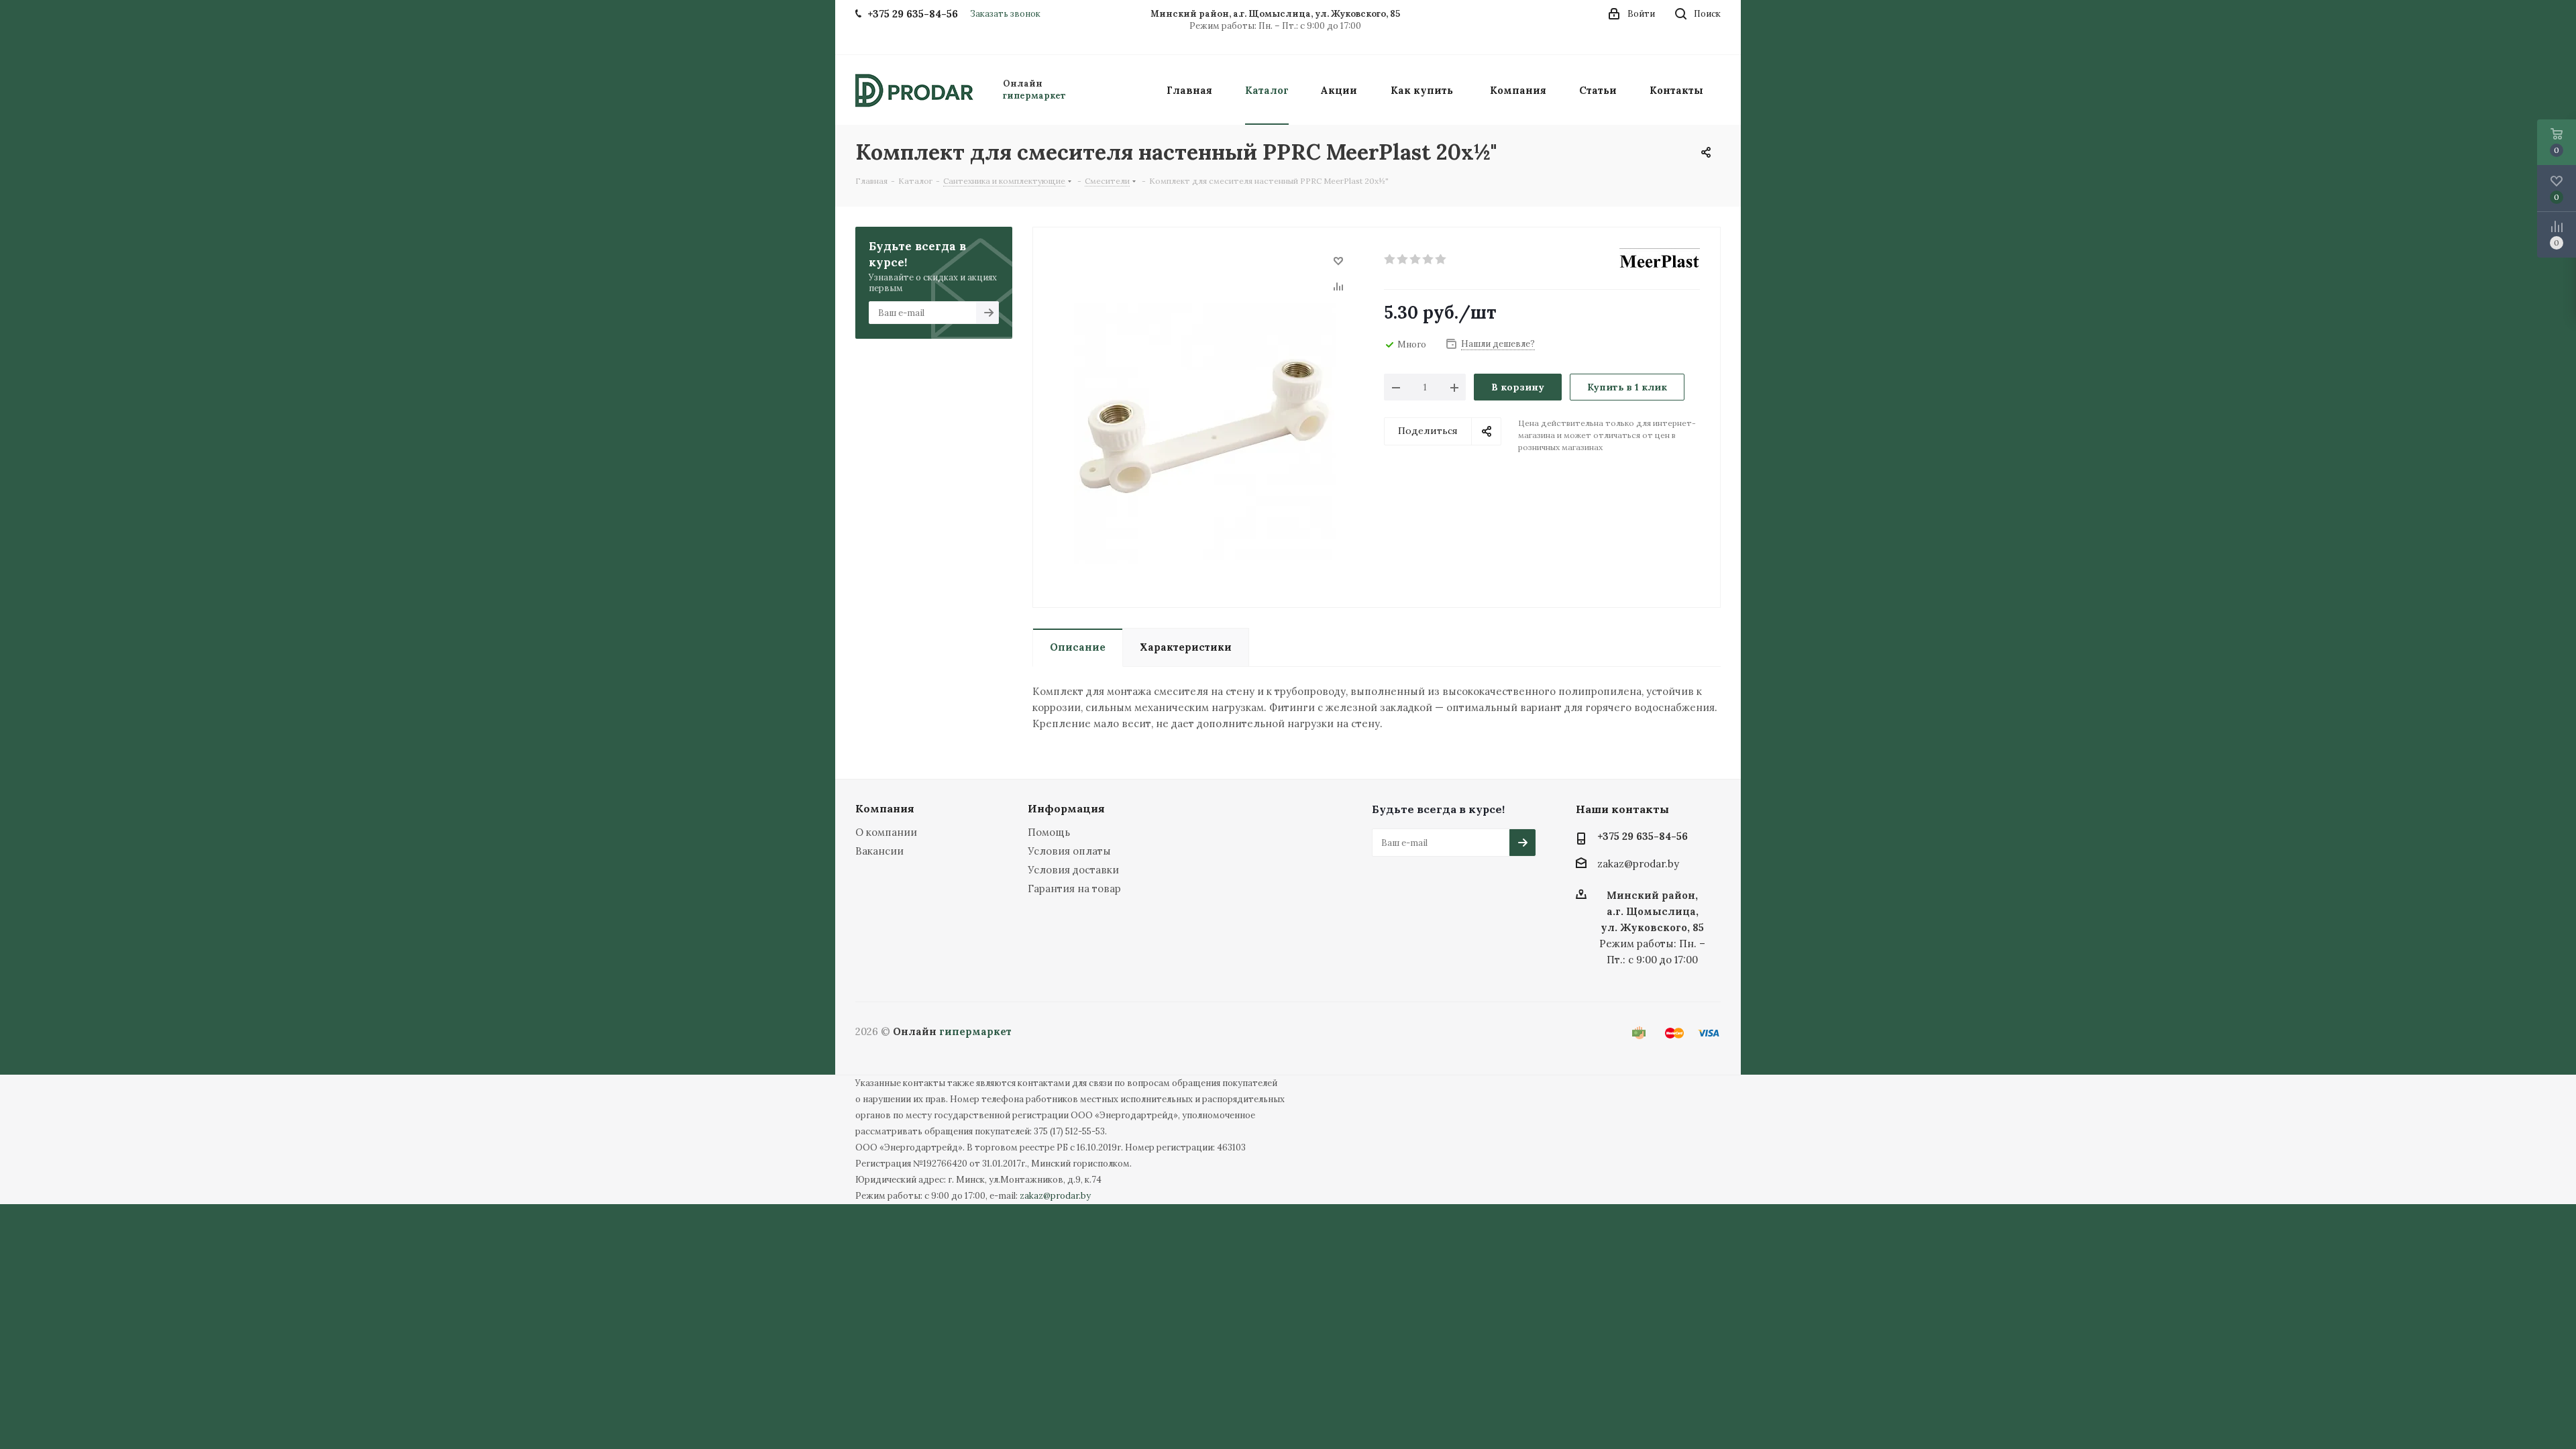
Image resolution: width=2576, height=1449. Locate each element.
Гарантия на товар (1074, 889)
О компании (886, 832)
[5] (1441, 260)
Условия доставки (1073, 870)
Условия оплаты (1069, 851)
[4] (1429, 260)
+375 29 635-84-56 (1643, 836)
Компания (885, 808)
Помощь (1049, 832)
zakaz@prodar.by (1638, 864)
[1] (1390, 260)
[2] (1403, 260)
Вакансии (879, 851)
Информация (1066, 808)
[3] (1416, 260)
